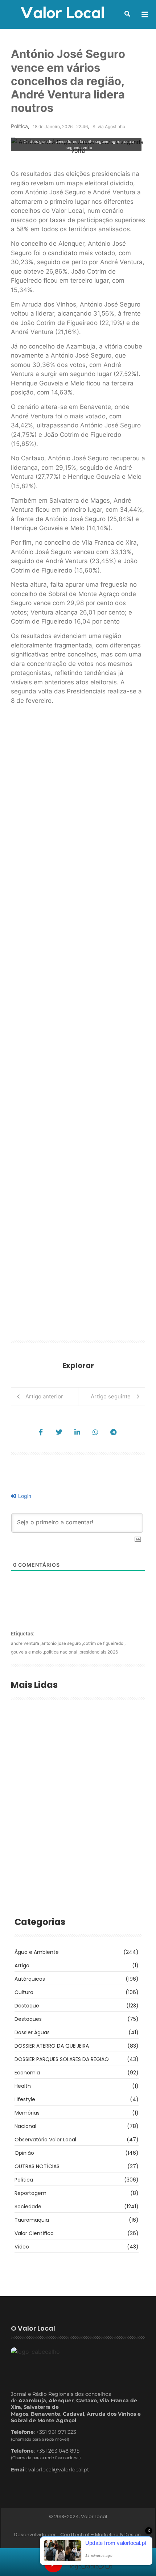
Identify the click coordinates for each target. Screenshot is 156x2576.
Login (24, 1496)
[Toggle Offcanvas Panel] (145, 14)
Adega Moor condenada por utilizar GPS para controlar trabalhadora (71, 1839)
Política (19, 126)
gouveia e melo (27, 1652)
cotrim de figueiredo (104, 1643)
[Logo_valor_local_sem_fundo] (62, 13)
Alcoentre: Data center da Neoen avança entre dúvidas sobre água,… (72, 1758)
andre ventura (26, 1643)
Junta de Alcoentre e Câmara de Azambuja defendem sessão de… (67, 1790)
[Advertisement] (78, 1025)
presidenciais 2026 (99, 1652)
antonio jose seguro (62, 1643)
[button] (127, 14)
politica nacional (62, 1652)
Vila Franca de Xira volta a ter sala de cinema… (74, 1880)
